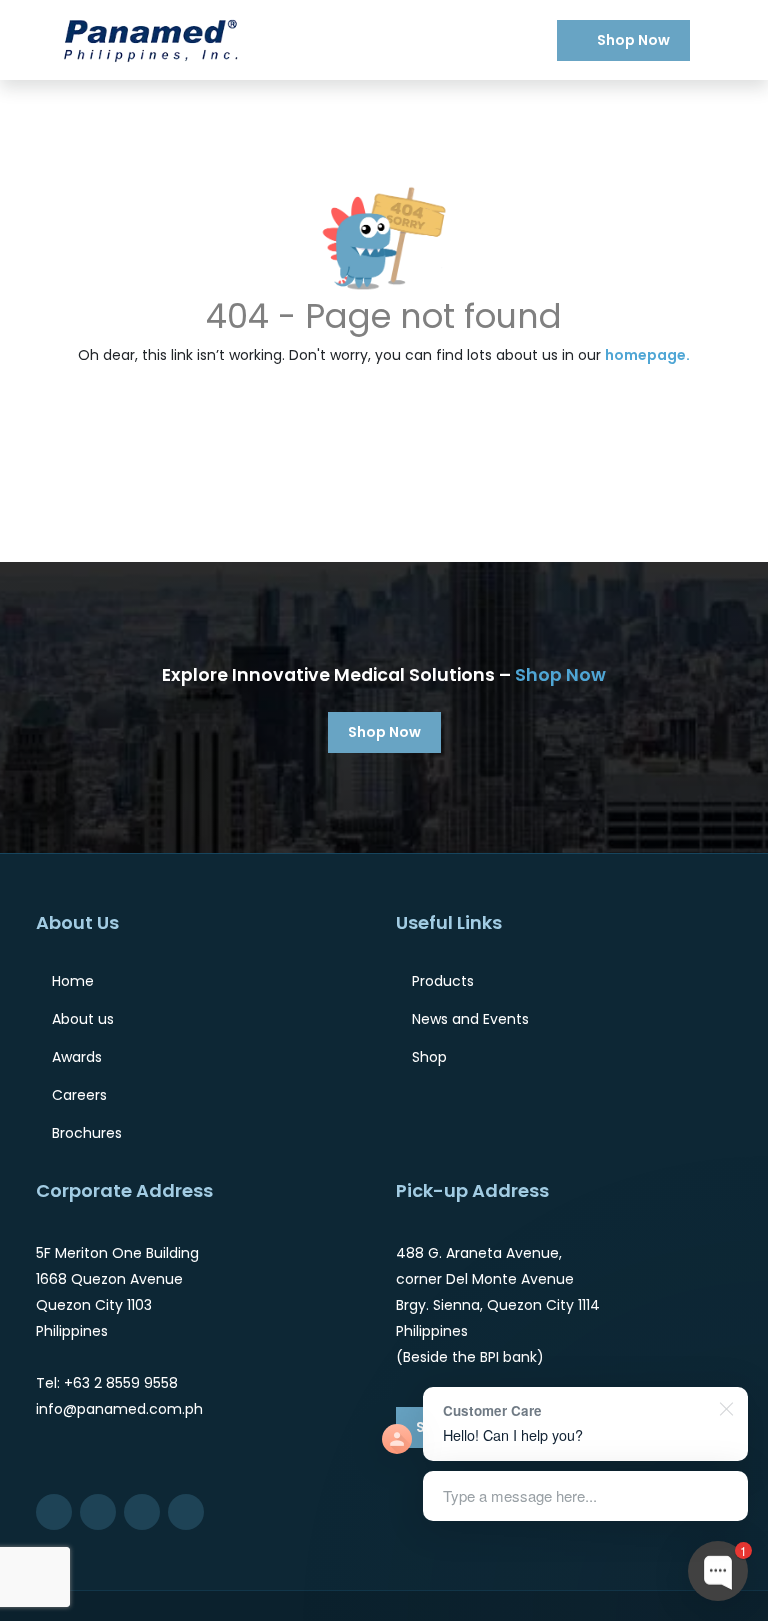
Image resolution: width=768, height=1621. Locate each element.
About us (83, 1019)
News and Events (470, 1019)
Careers (79, 1095)
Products (443, 981)
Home (73, 981)
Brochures (87, 1133)
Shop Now (633, 40)
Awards (77, 1057)
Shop (429, 1057)
